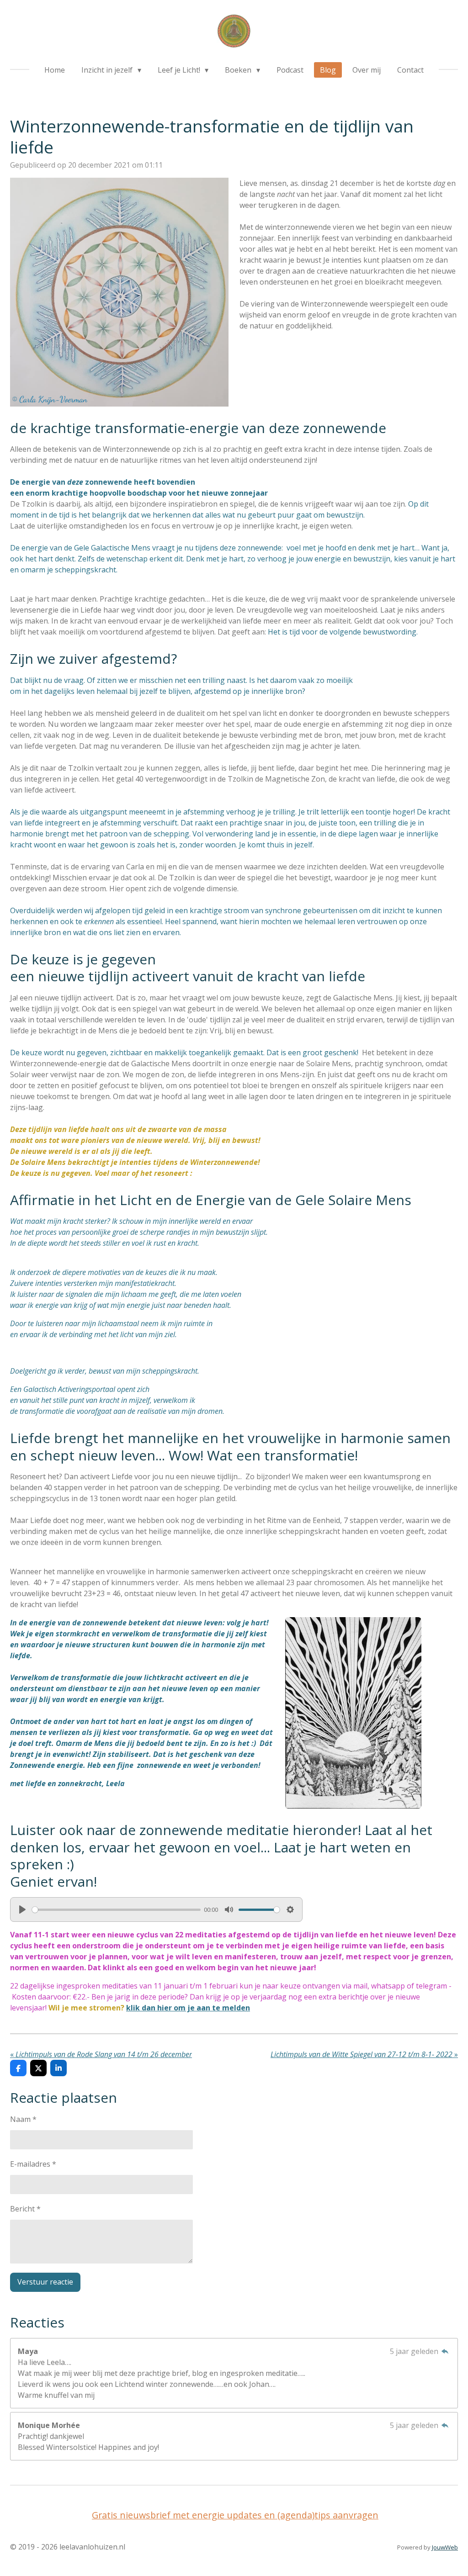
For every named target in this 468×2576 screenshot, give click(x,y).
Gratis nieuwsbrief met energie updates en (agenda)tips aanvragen (235, 2515)
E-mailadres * (33, 2164)
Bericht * (25, 2209)
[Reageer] (445, 2351)
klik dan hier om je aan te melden (188, 2008)
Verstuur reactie (45, 2282)
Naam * (23, 2119)
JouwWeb (445, 2547)
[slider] (116, 1910)
